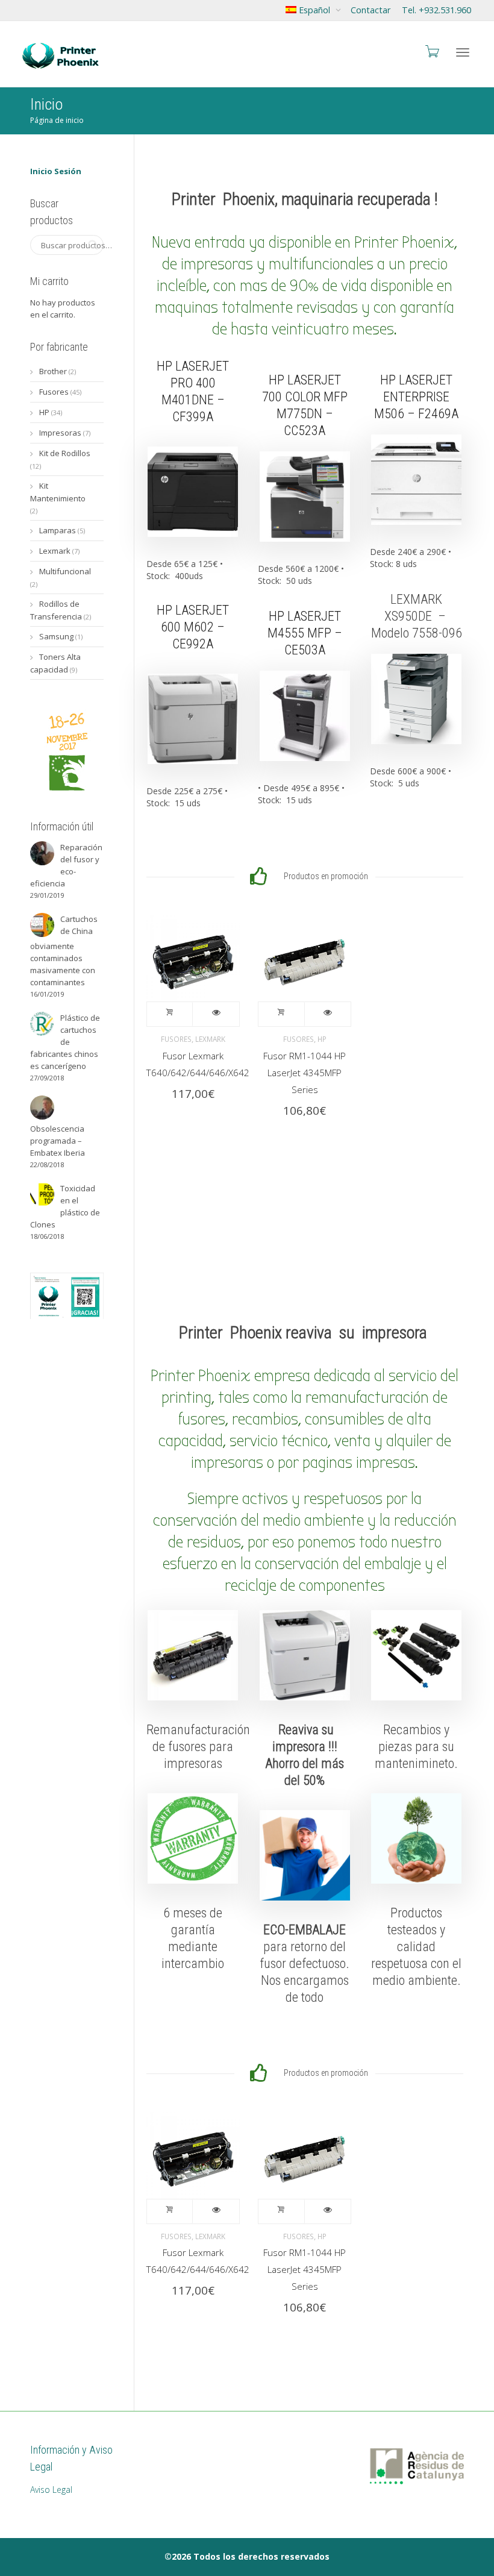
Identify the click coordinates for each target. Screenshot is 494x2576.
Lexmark (210, 1039)
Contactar (370, 10)
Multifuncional (65, 571)
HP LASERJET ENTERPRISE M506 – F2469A (416, 397)
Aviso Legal (51, 2490)
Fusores (176, 1039)
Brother (53, 371)
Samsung (56, 636)
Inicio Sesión (56, 171)
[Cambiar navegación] (463, 52)
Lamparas (58, 530)
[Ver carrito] (431, 51)
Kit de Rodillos (65, 453)
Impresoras (60, 433)
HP (322, 1039)
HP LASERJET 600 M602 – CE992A (193, 627)
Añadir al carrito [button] (170, 1014)
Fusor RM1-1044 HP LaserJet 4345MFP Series (305, 1073)
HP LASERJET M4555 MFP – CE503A (305, 633)
